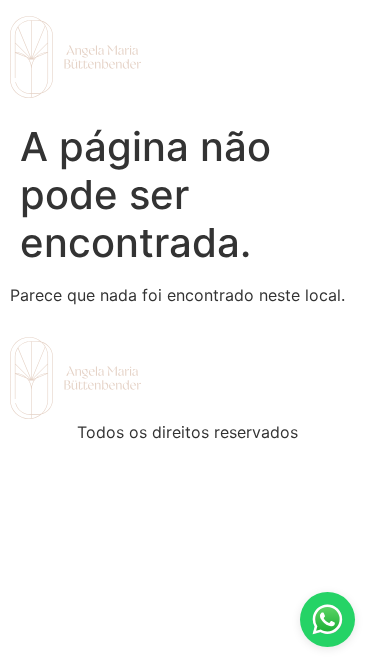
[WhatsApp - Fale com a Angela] (327, 619)
